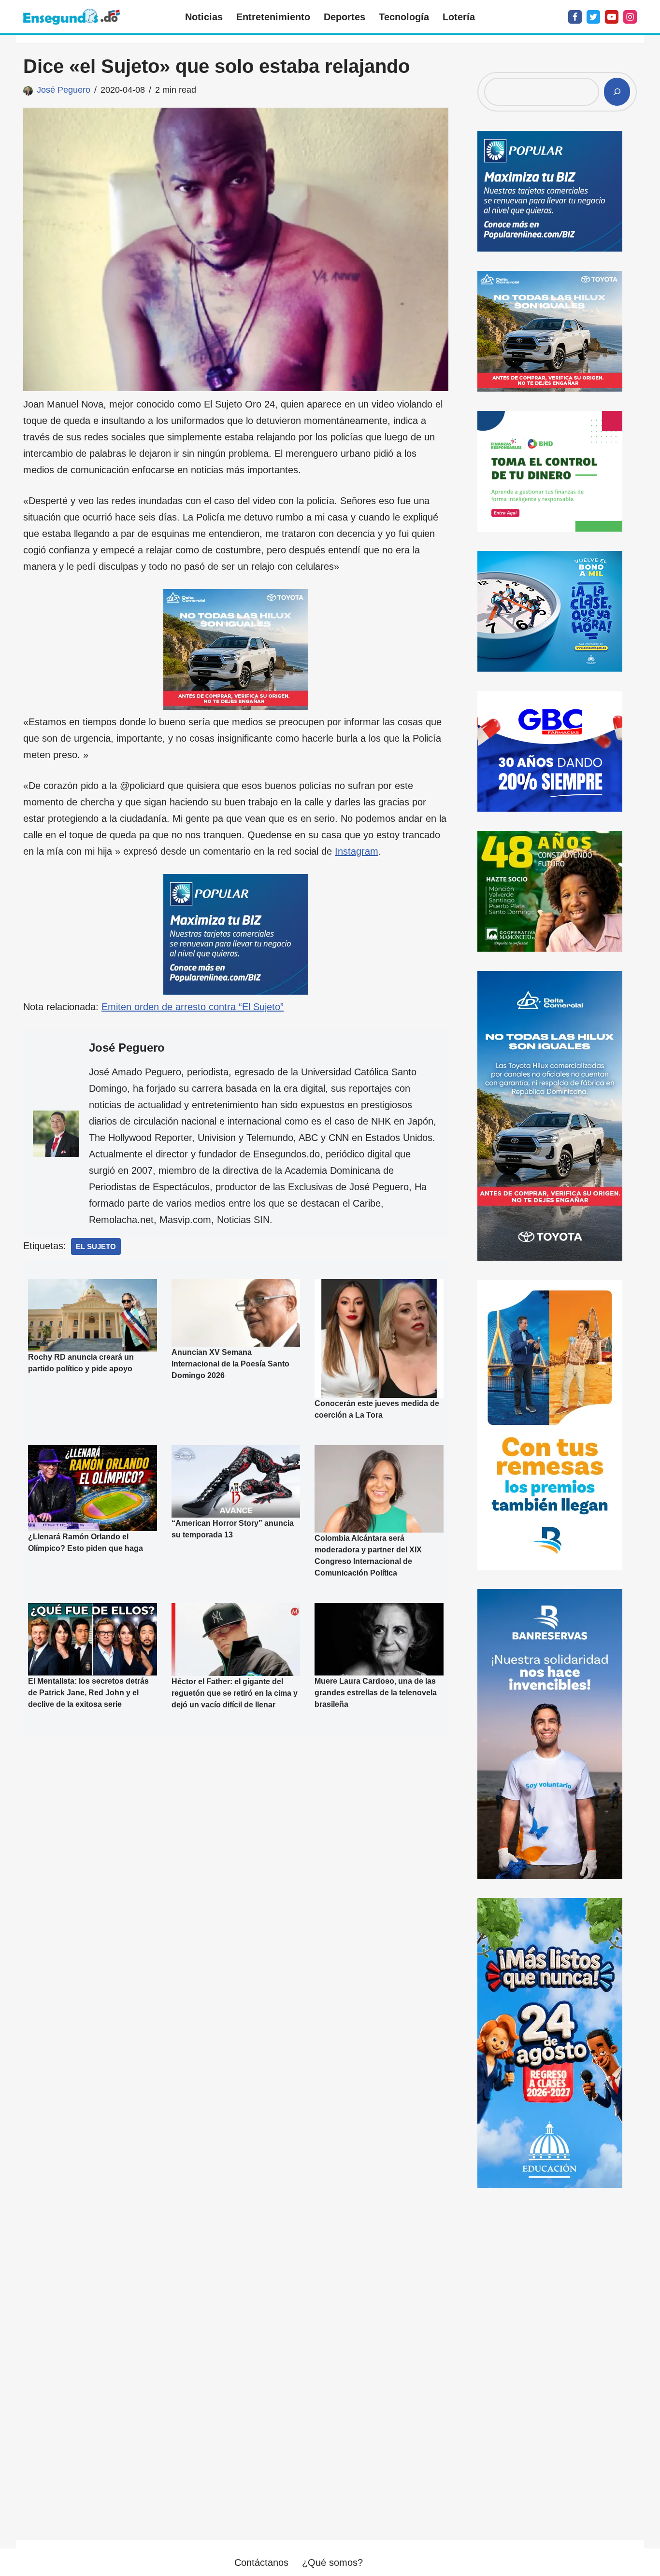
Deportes (344, 17)
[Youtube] (612, 17)
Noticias (204, 17)
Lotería (459, 17)
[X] (593, 17)
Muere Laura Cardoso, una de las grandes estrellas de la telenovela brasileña (376, 1693)
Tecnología (404, 17)
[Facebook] (575, 17)
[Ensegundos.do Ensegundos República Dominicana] (72, 17)
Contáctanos (261, 2562)
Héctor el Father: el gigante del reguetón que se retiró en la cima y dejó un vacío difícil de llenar (235, 1693)
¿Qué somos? (332, 2562)
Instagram (357, 851)
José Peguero (64, 90)
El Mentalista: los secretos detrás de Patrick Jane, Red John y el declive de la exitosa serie (88, 1693)
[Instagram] (630, 17)
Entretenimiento (273, 17)
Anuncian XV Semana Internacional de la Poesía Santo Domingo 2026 (230, 1364)
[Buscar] (617, 92)
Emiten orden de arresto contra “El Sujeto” (193, 1007)
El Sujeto (96, 1246)
